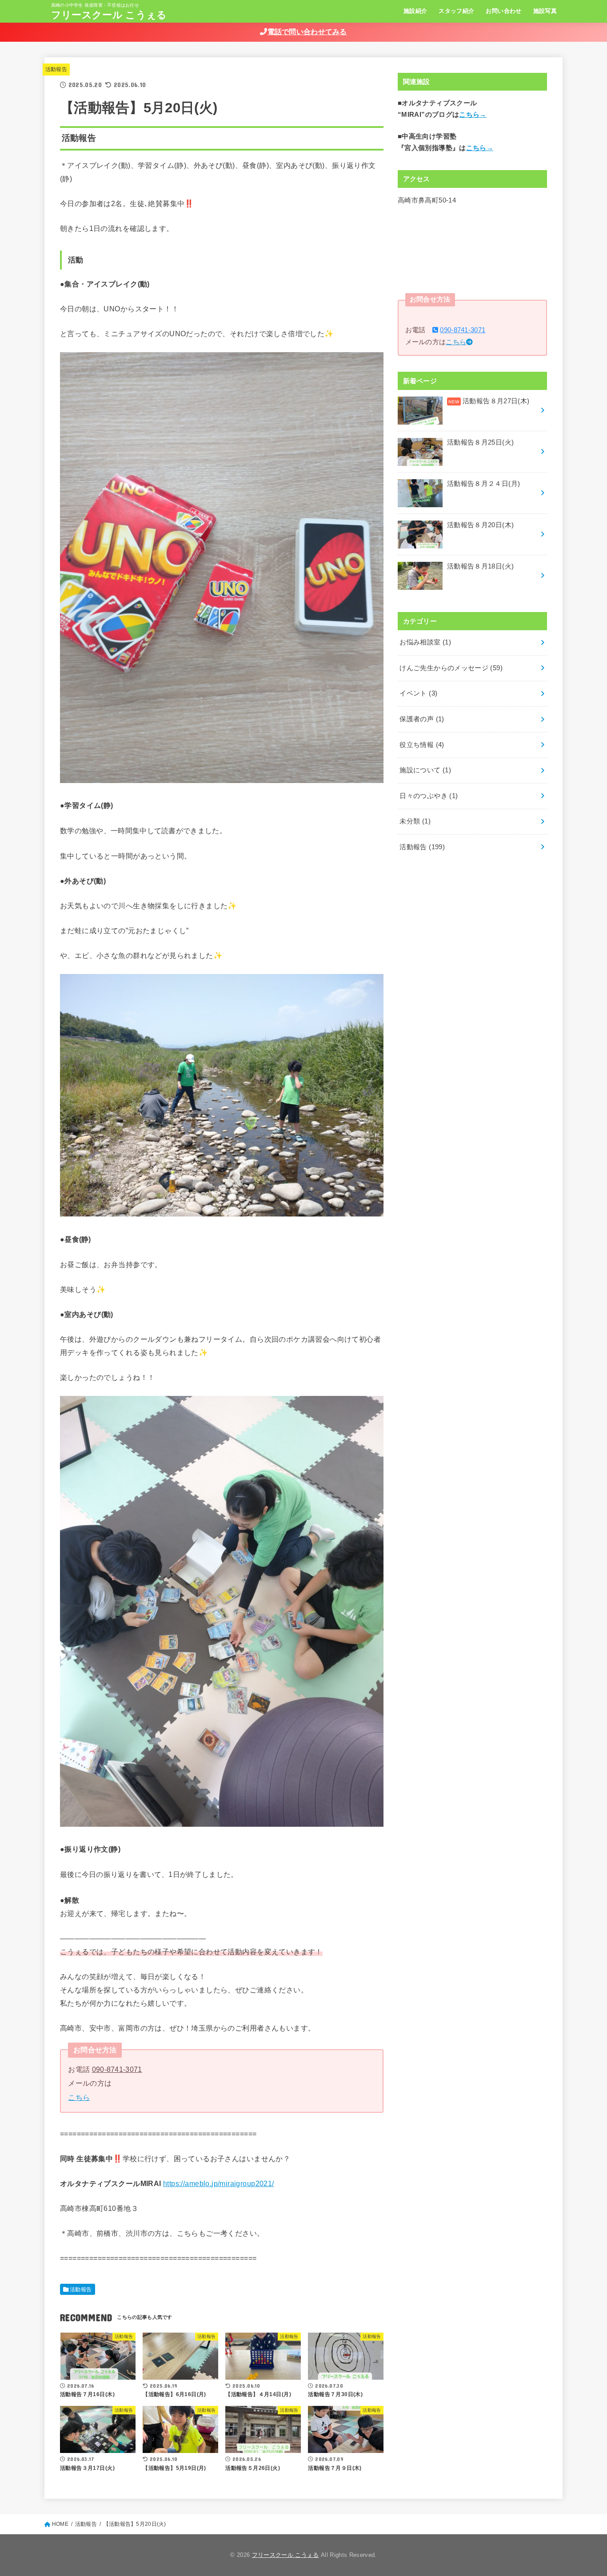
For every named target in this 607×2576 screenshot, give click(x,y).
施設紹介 (415, 11)
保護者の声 (422, 719)
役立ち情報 (422, 745)
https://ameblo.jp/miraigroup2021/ (219, 2183)
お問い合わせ (503, 11)
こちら (79, 2097)
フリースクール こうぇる (109, 15)
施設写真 (545, 11)
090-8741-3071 (117, 2069)
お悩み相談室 (425, 642)
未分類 (415, 821)
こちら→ (473, 115)
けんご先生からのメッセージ (451, 668)
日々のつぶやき (429, 796)
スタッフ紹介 (456, 11)
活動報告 (56, 69)
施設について (425, 770)
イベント (418, 693)
